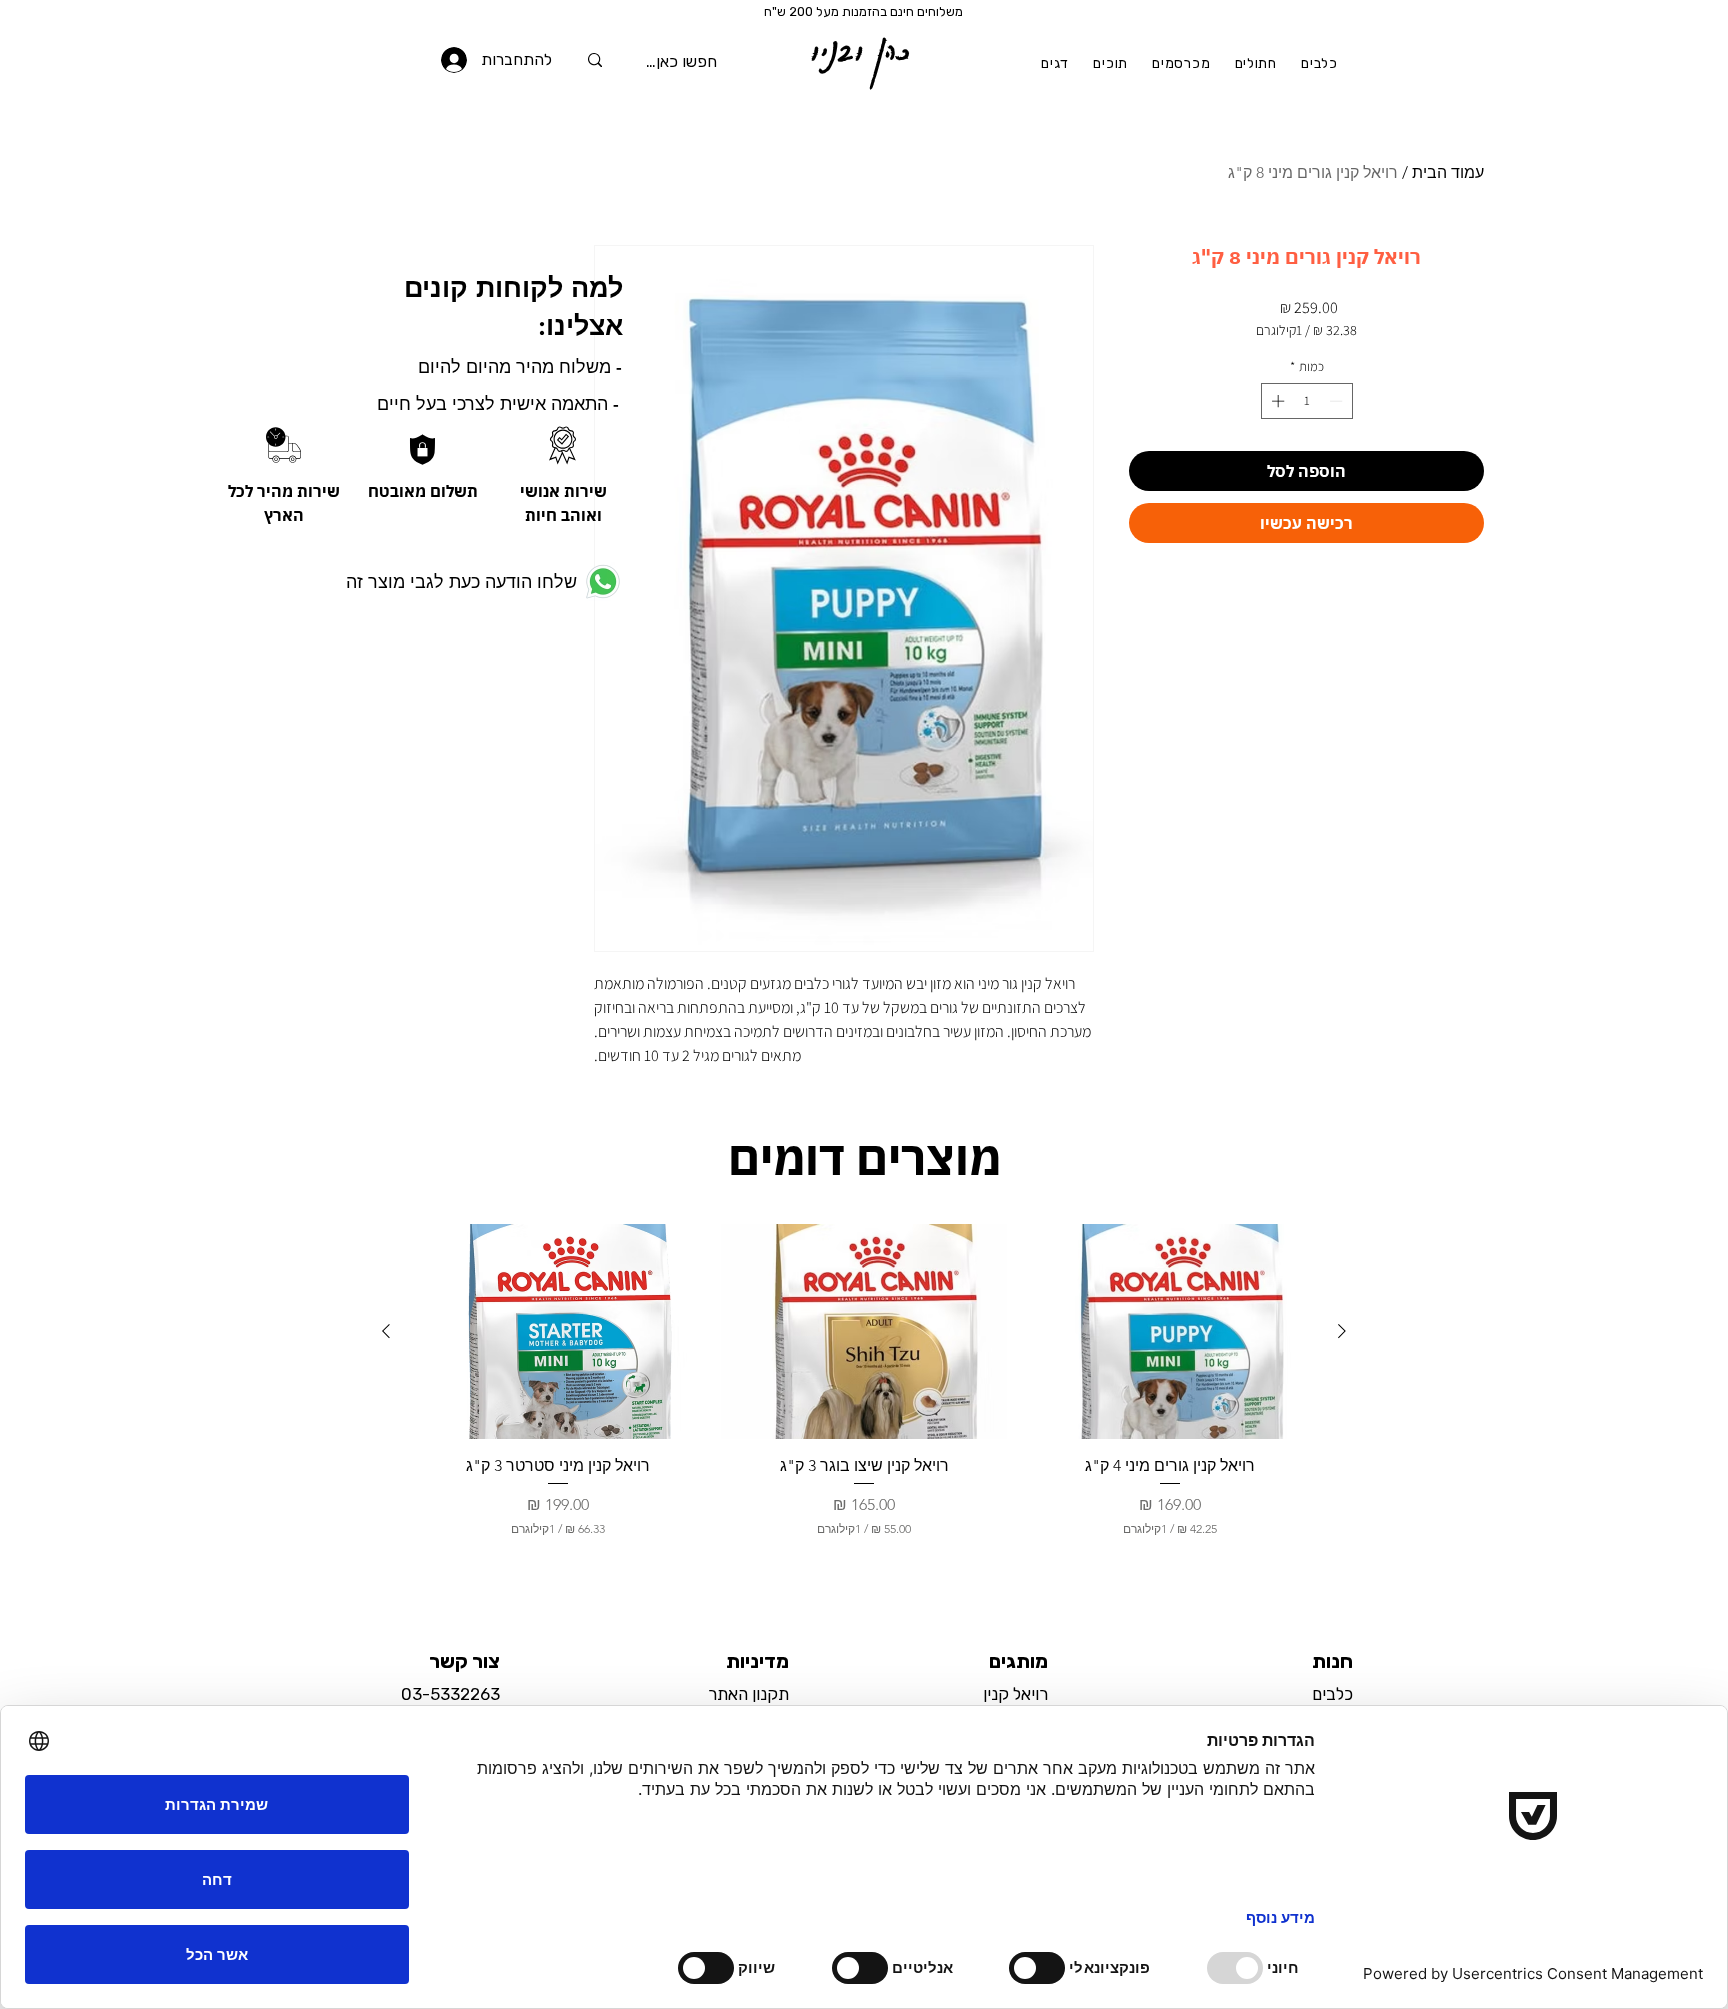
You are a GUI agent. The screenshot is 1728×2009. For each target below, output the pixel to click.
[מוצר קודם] (1342, 1331)
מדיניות (757, 1661)
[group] (864, 1399)
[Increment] (1276, 401)
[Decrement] (1338, 401)
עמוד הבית (1448, 172)
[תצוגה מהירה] (1170, 1331)
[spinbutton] (1306, 401)
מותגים (1018, 1661)
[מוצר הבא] (386, 1331)
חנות (1332, 1661)
